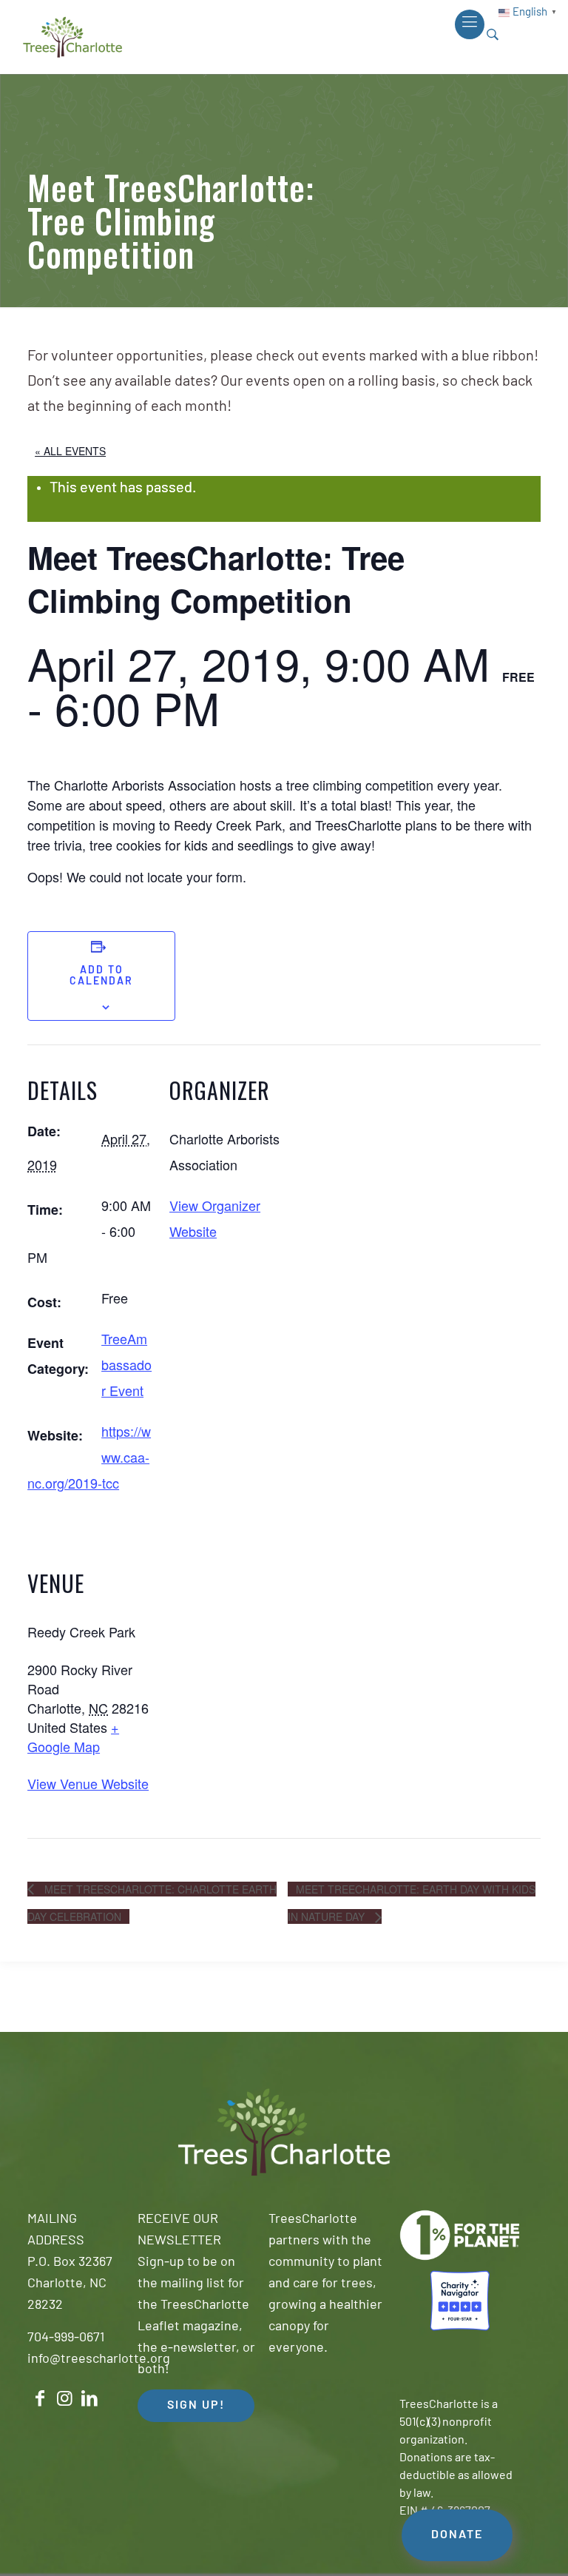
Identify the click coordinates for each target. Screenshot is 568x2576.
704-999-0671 (66, 2338)
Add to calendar (101, 976)
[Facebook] (40, 2399)
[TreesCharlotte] (72, 37)
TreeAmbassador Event (126, 1364)
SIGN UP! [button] (196, 2406)
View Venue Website (88, 1783)
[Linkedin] (89, 2399)
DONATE (457, 2535)
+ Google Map (73, 1737)
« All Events (70, 451)
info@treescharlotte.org (99, 2360)
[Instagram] (65, 2399)
